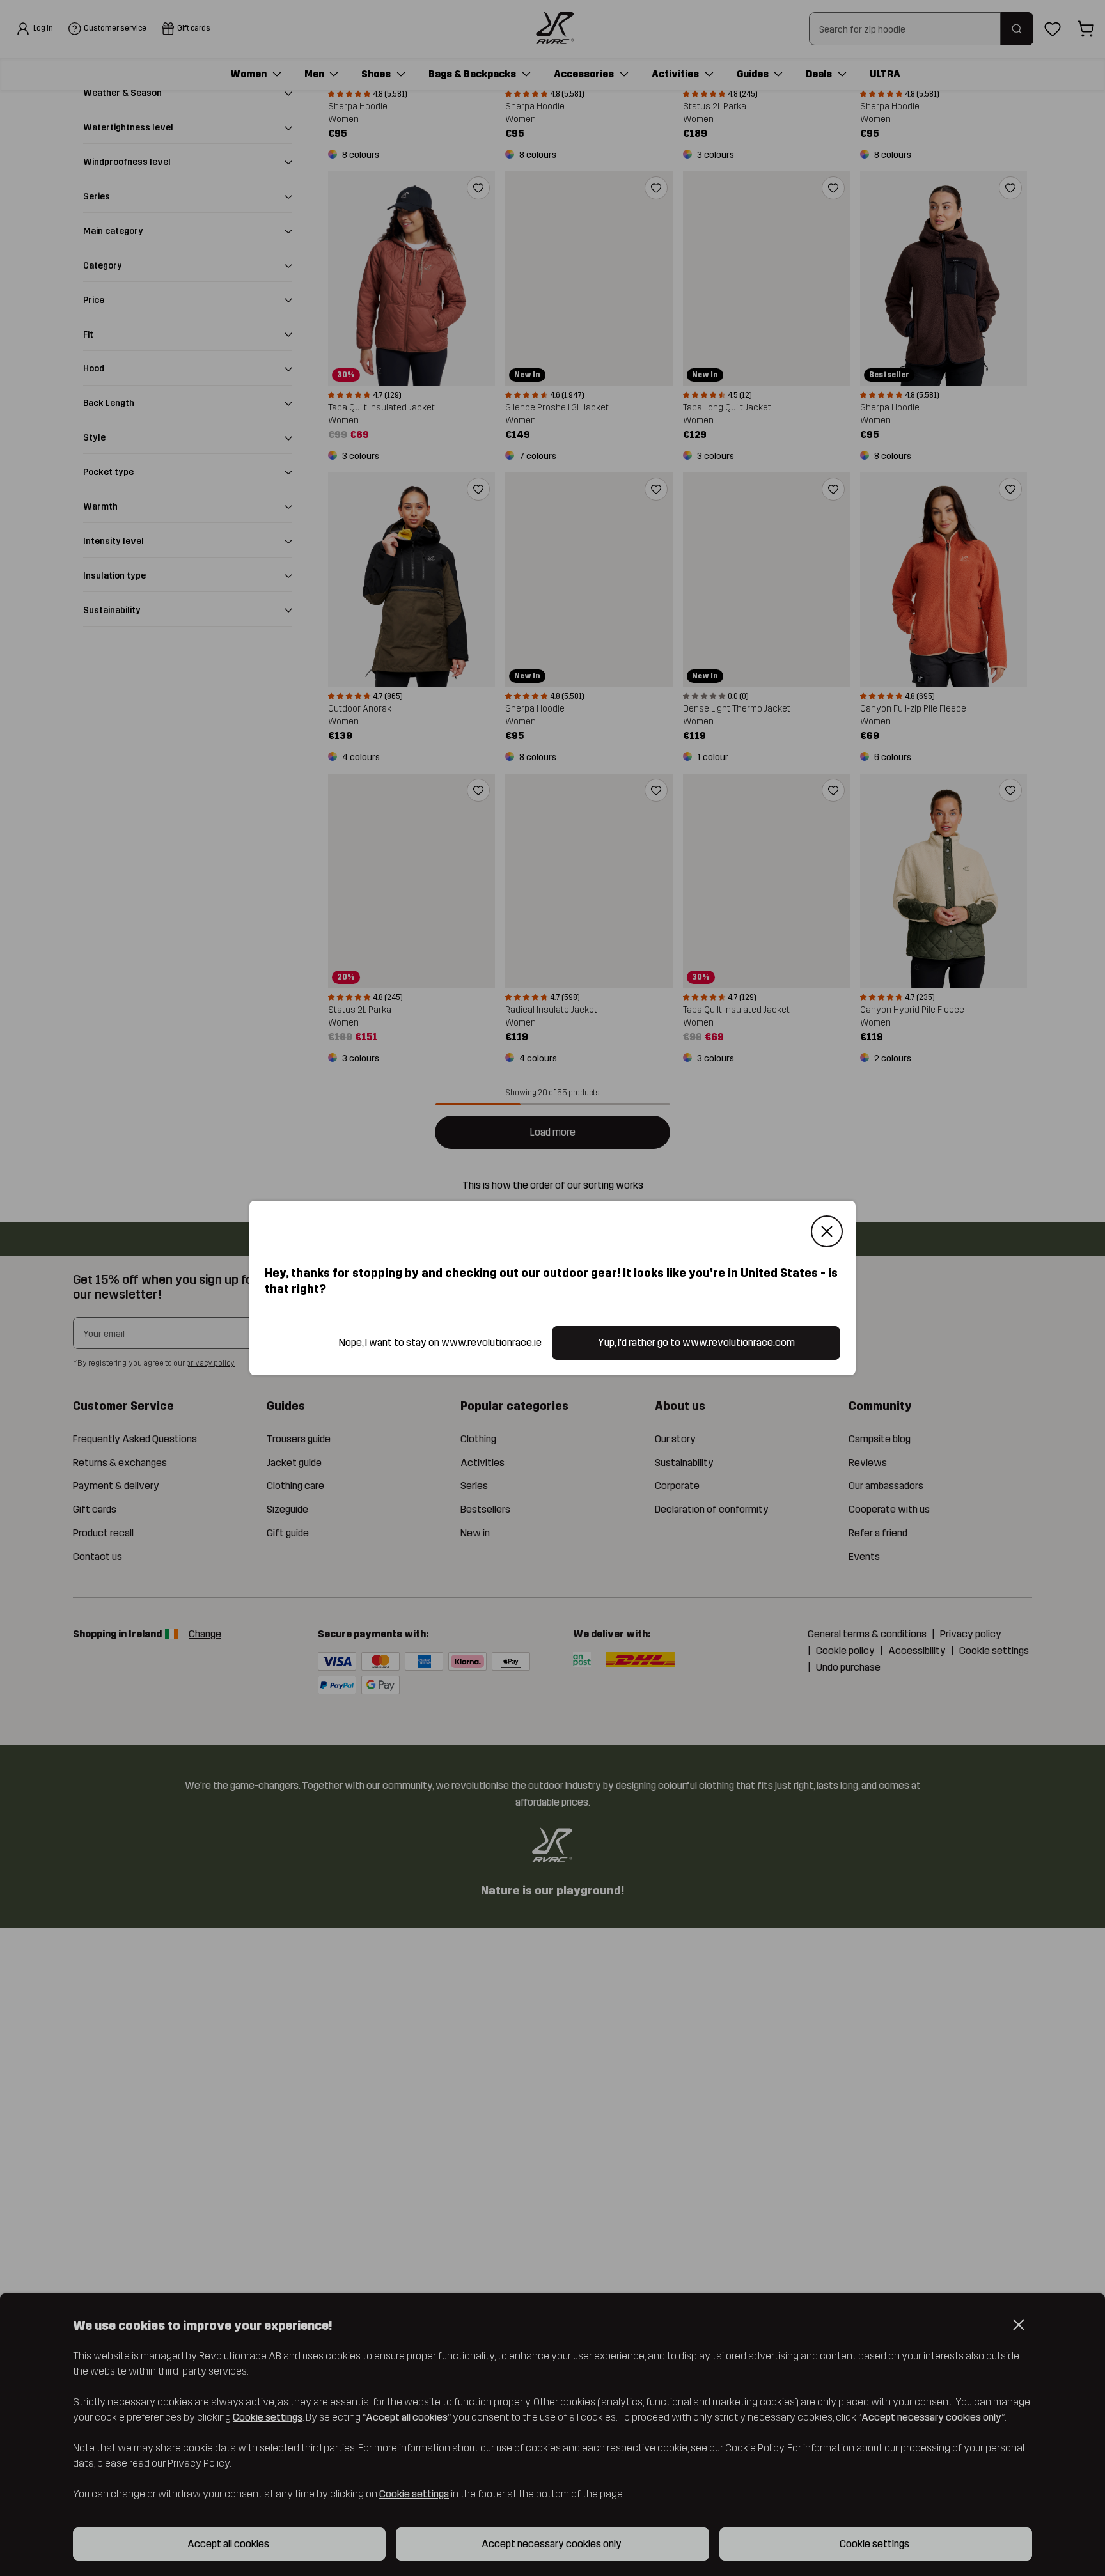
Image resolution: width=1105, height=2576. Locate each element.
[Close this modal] (827, 1231)
